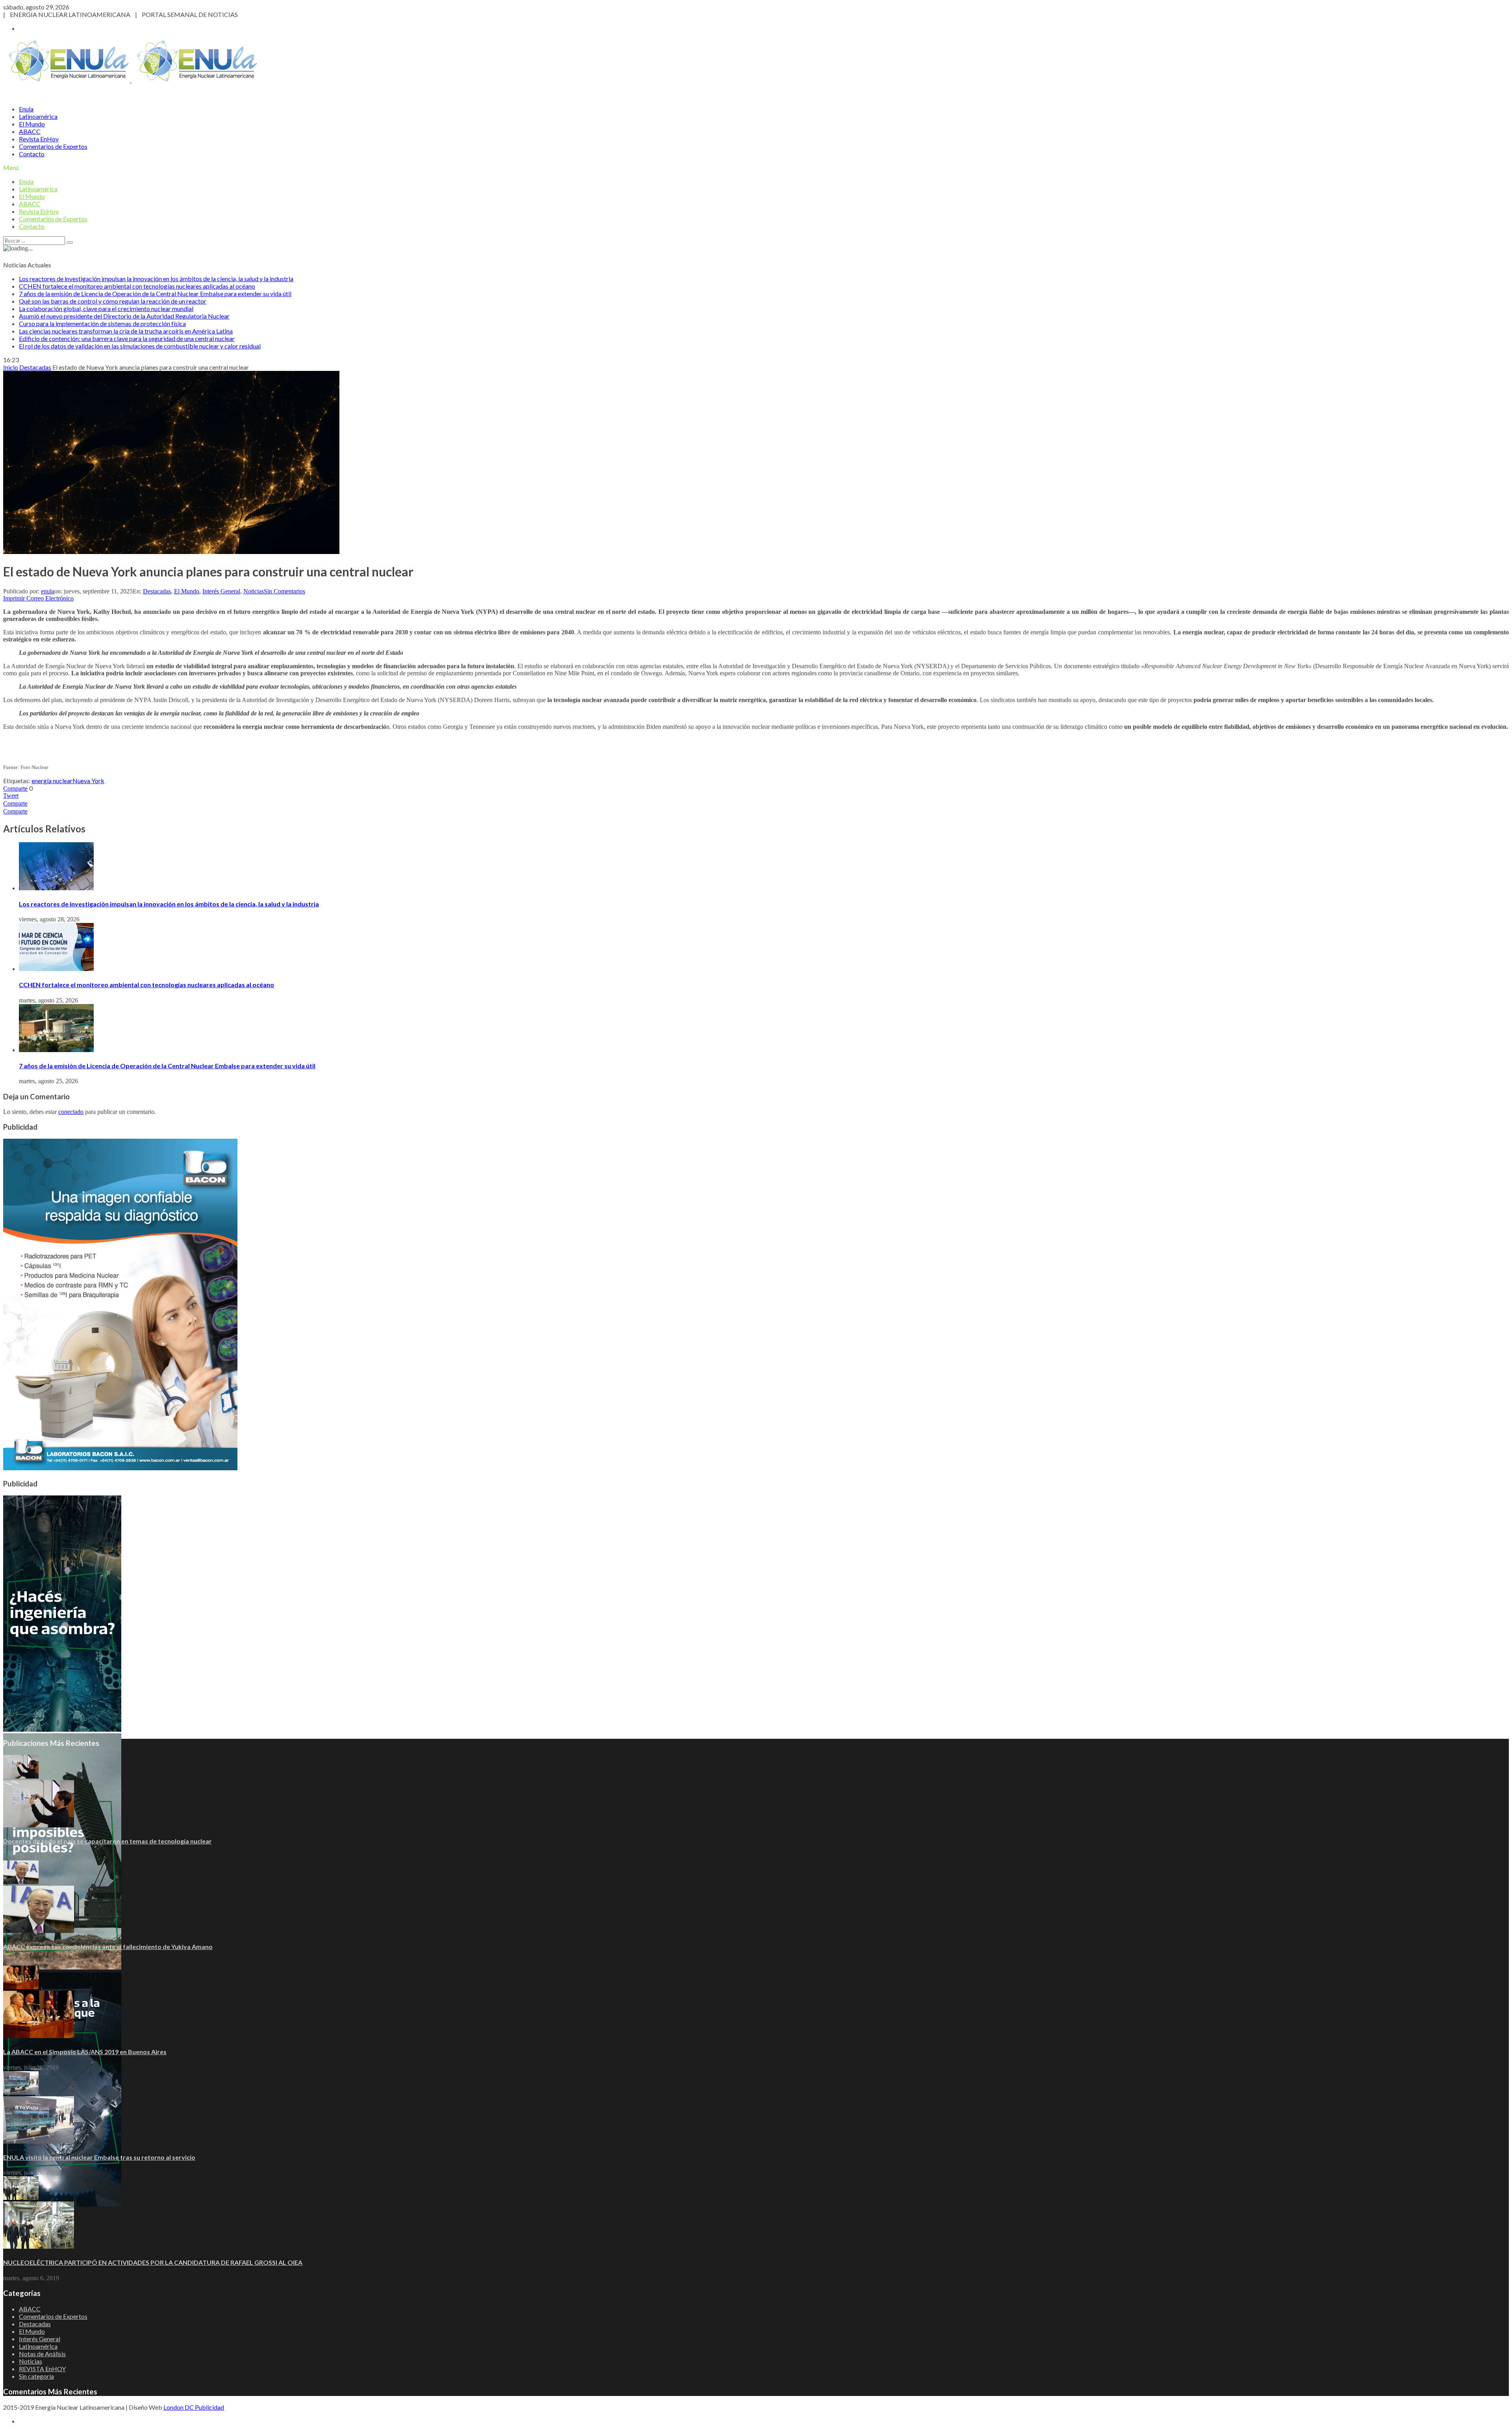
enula (48, 591)
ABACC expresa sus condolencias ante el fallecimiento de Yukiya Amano (108, 1946)
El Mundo (32, 124)
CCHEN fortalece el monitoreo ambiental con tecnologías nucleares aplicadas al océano (137, 286)
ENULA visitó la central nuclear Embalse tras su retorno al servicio (99, 2157)
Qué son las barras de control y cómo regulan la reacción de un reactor (113, 301)
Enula (26, 109)
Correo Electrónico (50, 598)
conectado (71, 1112)
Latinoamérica (38, 116)
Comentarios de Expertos (53, 146)
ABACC (30, 131)
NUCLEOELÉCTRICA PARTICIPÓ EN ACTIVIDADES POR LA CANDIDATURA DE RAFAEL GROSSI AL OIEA (153, 2262)
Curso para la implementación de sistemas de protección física (102, 323)
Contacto (32, 154)
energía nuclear (52, 781)
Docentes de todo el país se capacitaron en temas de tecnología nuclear (107, 1841)
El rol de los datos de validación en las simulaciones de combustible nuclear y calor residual (140, 346)
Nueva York (88, 781)
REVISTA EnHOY (42, 2369)
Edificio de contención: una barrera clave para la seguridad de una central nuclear (127, 338)
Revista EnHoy (39, 139)
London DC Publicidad (194, 2407)
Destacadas (157, 591)
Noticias (254, 591)
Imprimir (14, 598)
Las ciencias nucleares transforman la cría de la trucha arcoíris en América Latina (126, 331)
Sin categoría (36, 2376)
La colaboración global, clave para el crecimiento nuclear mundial (106, 309)
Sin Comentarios (284, 591)
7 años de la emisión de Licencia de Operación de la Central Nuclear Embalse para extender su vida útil (155, 294)
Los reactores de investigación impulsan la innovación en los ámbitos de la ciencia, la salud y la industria (156, 279)
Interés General (221, 591)
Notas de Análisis (42, 2354)
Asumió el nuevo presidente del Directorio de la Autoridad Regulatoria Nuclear (124, 316)
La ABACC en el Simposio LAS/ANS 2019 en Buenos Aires (85, 2052)
